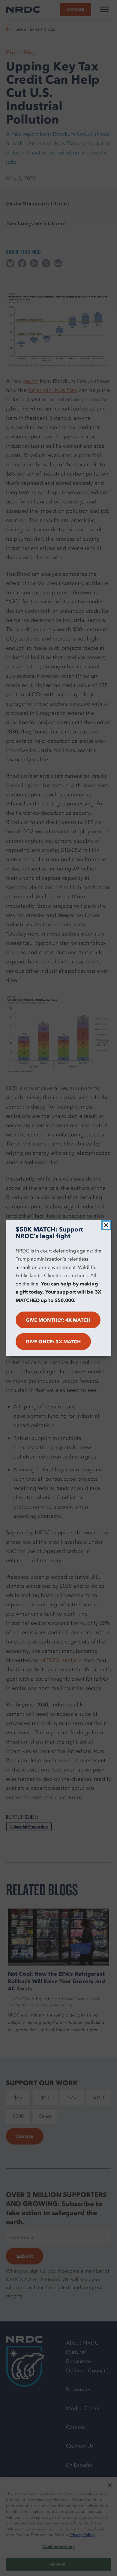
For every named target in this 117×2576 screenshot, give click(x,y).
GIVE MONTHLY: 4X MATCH (58, 1320)
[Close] (106, 1225)
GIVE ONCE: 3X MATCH (53, 1342)
